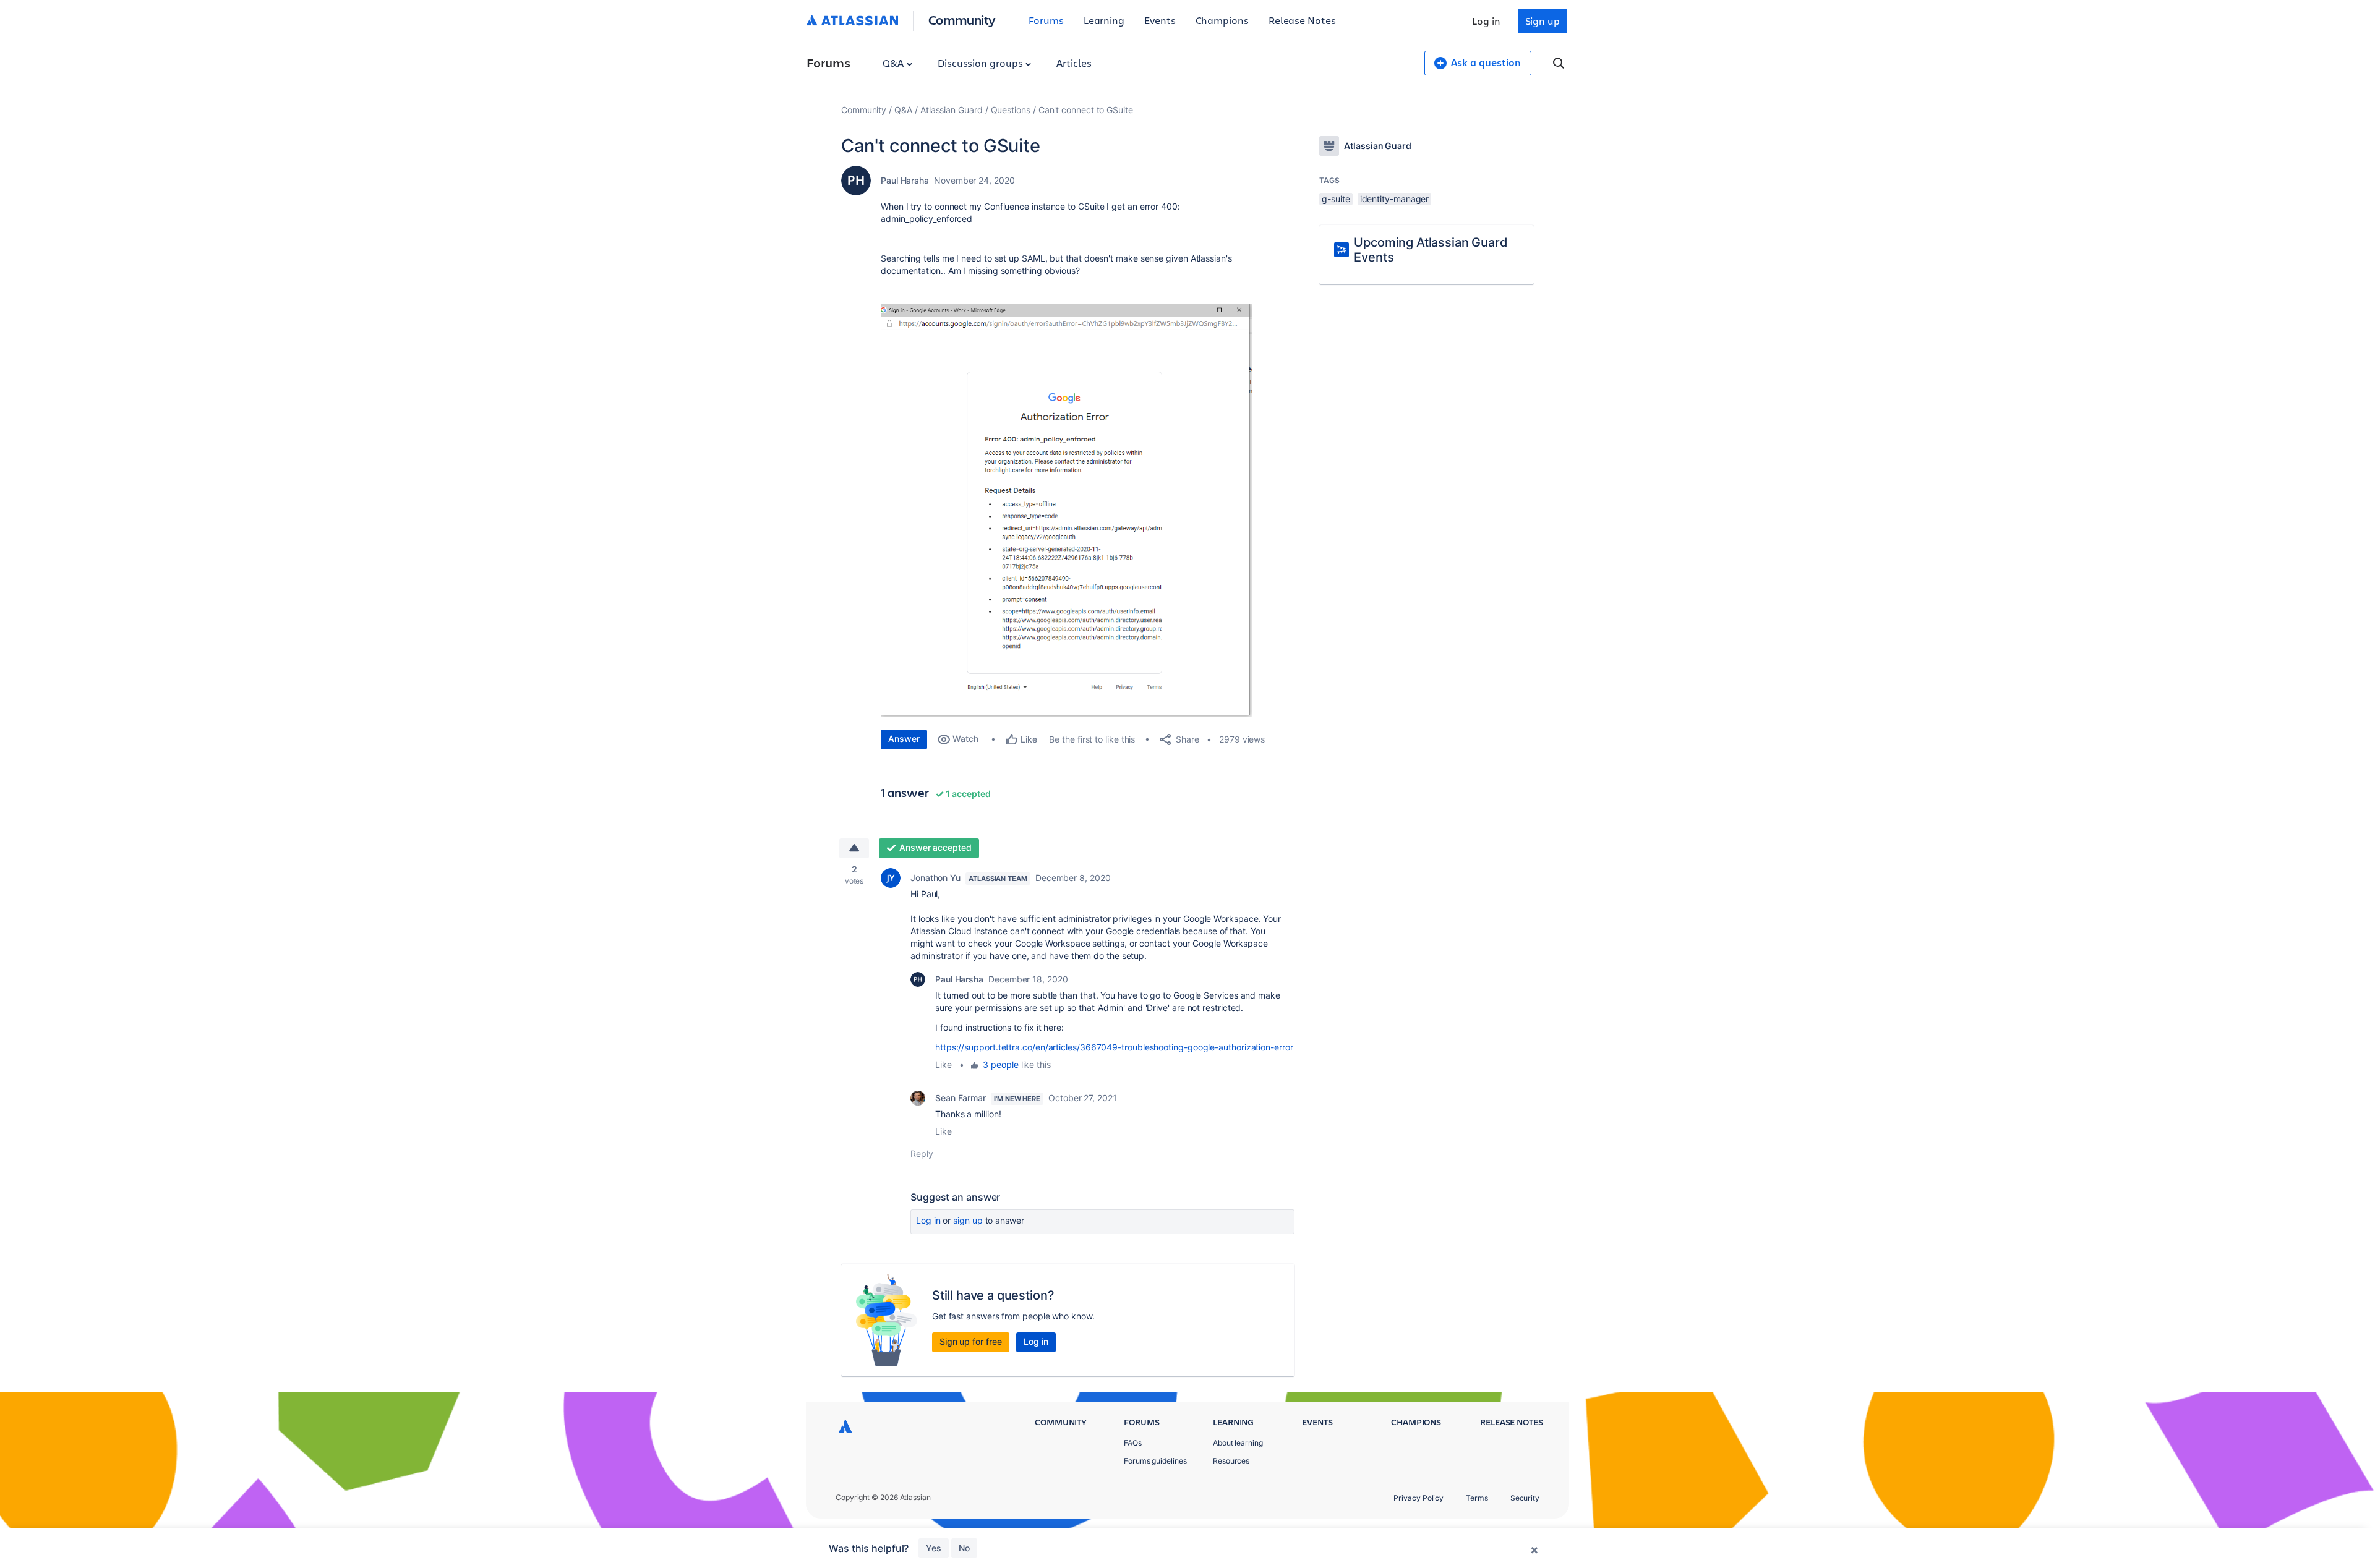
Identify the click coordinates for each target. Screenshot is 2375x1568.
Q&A (894, 63)
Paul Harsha (905, 180)
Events (1160, 20)
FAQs (1133, 1443)
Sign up (1543, 21)
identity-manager (1395, 199)
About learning (1238, 1443)
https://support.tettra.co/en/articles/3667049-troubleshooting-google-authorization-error (1114, 1047)
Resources (1231, 1461)
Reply (922, 1153)
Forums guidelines (1155, 1461)
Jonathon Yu (935, 878)
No (964, 1548)
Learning (1104, 20)
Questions (1011, 110)
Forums (1046, 20)
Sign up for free (971, 1341)
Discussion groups (982, 63)
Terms (1477, 1498)
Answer (904, 739)
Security (1525, 1498)
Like (944, 1064)
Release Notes (1302, 20)
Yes (934, 1548)
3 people (1000, 1064)
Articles (1074, 63)
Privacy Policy (1419, 1498)
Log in (1486, 21)
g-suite (1336, 199)
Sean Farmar (961, 1098)
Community (962, 19)
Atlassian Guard (952, 110)
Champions (1222, 20)
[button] (1066, 510)
